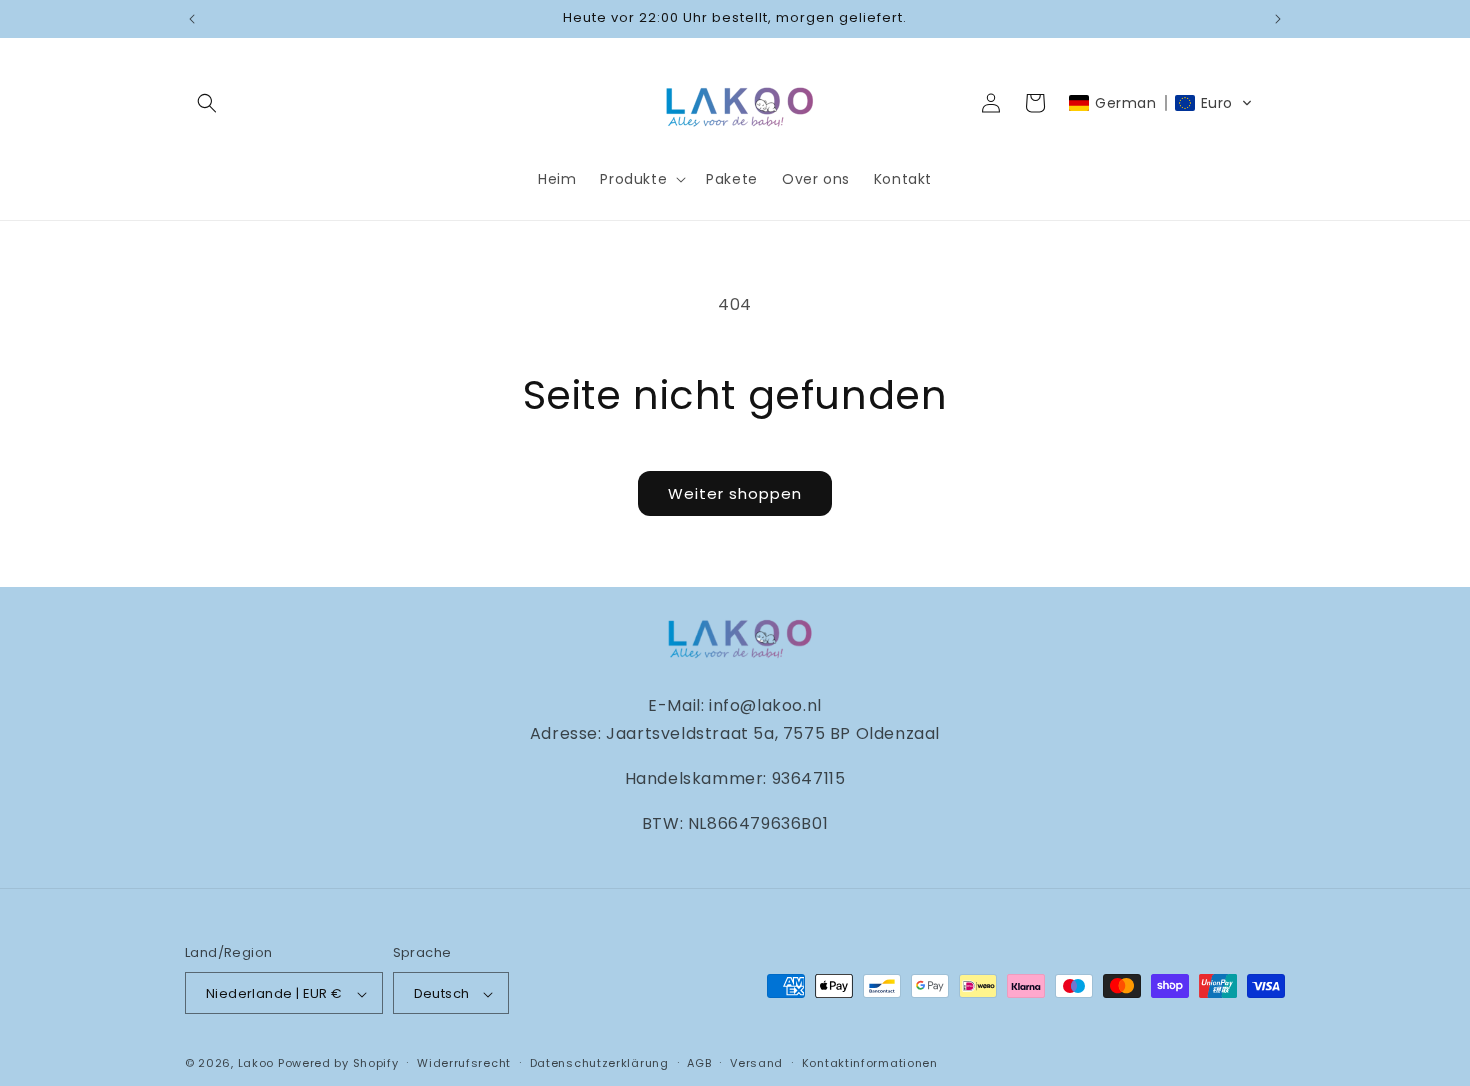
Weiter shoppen (735, 493)
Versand (756, 1063)
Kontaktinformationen (870, 1063)
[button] (207, 103)
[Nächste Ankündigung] (1278, 19)
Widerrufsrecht (464, 1063)
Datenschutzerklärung (599, 1063)
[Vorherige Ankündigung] (192, 19)
